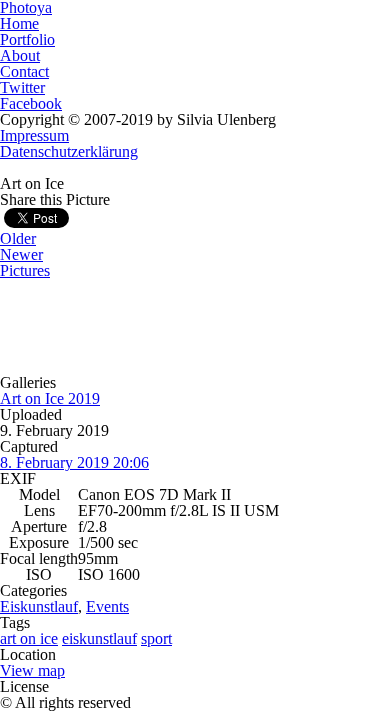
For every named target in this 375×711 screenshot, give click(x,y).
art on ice (29, 638)
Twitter (22, 87)
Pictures (25, 270)
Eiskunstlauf (39, 606)
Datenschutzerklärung (69, 151)
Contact (24, 71)
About (20, 55)
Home (19, 23)
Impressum (34, 135)
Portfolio (27, 39)
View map (32, 670)
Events (107, 606)
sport (156, 638)
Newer (21, 254)
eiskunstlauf (99, 638)
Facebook (31, 103)
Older (18, 238)
